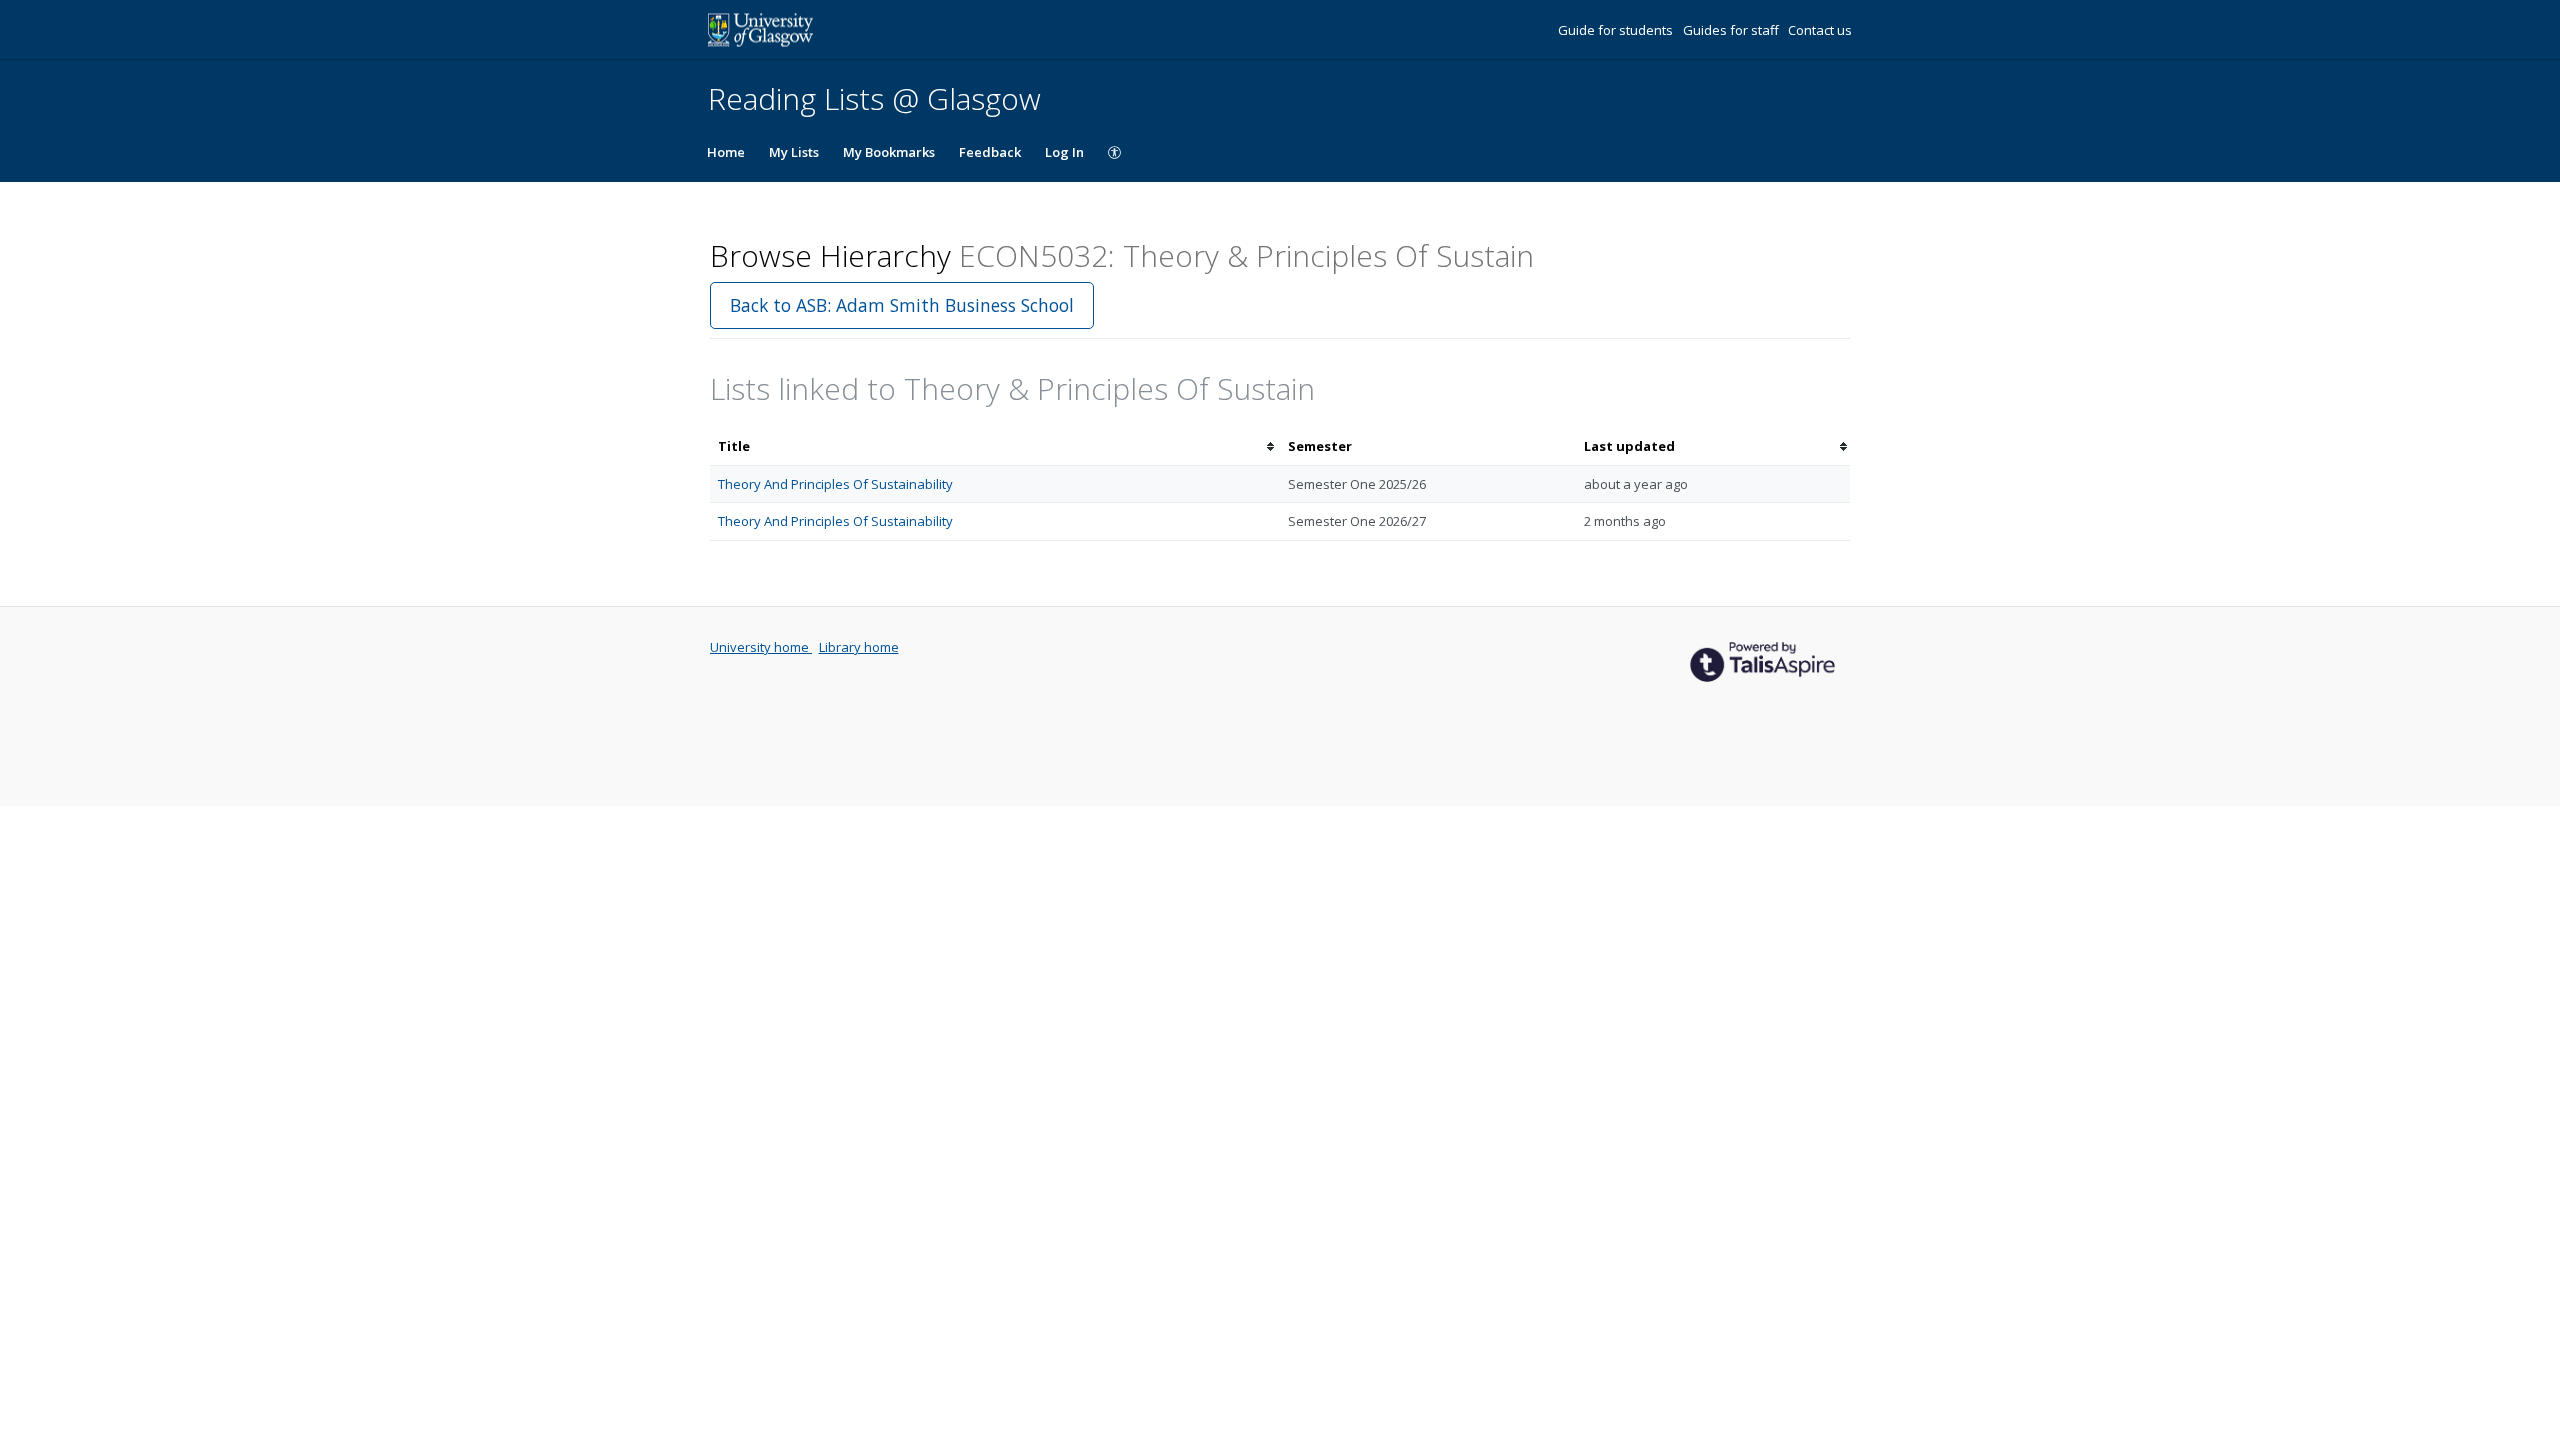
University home (761, 647)
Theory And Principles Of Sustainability (835, 484)
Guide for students (1617, 30)
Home (726, 152)
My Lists (794, 152)
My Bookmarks (889, 152)
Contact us (1820, 30)
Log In (1064, 152)
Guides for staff (1732, 30)
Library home (859, 647)
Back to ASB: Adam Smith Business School (902, 305)
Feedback (990, 152)
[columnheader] (995, 446)
